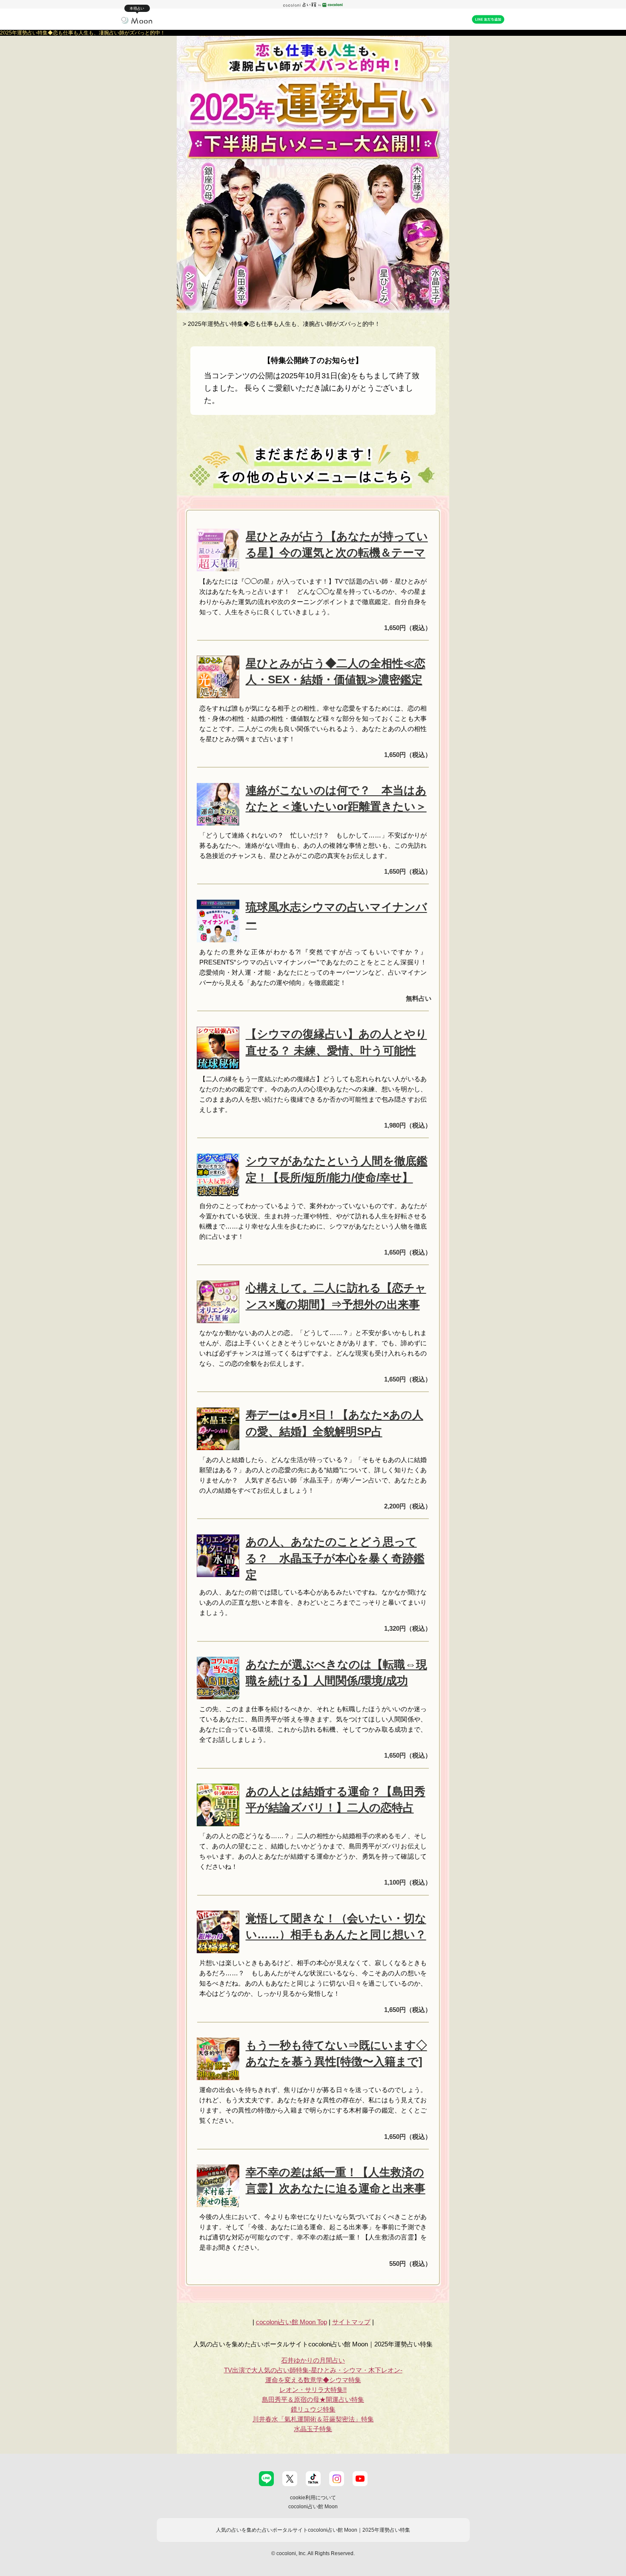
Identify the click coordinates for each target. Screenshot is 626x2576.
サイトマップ (351, 2322)
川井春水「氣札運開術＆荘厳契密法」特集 (313, 2419)
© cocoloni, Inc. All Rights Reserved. (313, 2553)
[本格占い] (137, 20)
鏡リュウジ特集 (313, 2409)
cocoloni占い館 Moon (313, 2507)
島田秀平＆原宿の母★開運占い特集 (313, 2399)
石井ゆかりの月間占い (313, 2360)
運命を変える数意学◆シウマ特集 (313, 2380)
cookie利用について (313, 2498)
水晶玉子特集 (313, 2429)
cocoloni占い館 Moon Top (291, 2322)
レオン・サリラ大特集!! (313, 2390)
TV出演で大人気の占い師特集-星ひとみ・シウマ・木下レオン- (313, 2370)
